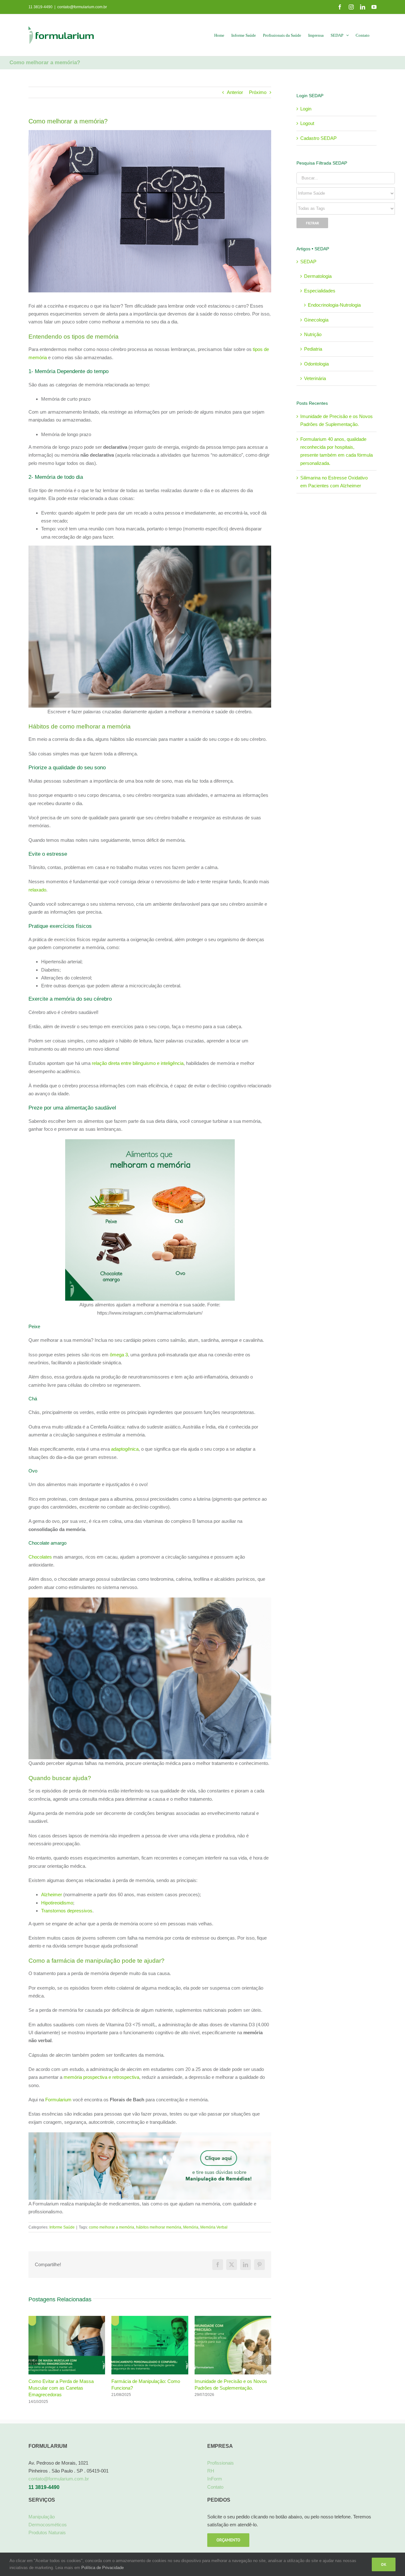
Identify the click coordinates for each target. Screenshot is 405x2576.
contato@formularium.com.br (82, 7)
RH (211, 2478)
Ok (384, 2564)
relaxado (37, 890)
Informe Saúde (62, 2227)
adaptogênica (125, 1449)
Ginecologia (316, 320)
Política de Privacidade (103, 2568)
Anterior (235, 92)
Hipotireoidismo (57, 1903)
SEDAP (308, 262)
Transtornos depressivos (67, 1911)
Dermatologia (318, 276)
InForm (215, 2486)
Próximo (258, 92)
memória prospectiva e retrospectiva (101, 2077)
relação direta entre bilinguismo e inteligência (138, 1063)
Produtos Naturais (47, 2539)
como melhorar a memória (112, 2227)
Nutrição (313, 334)
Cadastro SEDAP (318, 138)
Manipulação (42, 2524)
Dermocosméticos (48, 2532)
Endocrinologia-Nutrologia (334, 305)
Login (306, 109)
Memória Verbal (214, 2227)
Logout (307, 123)
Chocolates (40, 1557)
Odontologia (316, 364)
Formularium (58, 2100)
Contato (215, 2494)
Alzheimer (52, 1894)
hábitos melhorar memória (159, 2227)
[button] (33, 2364)
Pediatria (313, 349)
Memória (191, 2227)
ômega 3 (119, 1355)
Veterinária (315, 378)
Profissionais (221, 2470)
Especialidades (320, 291)
